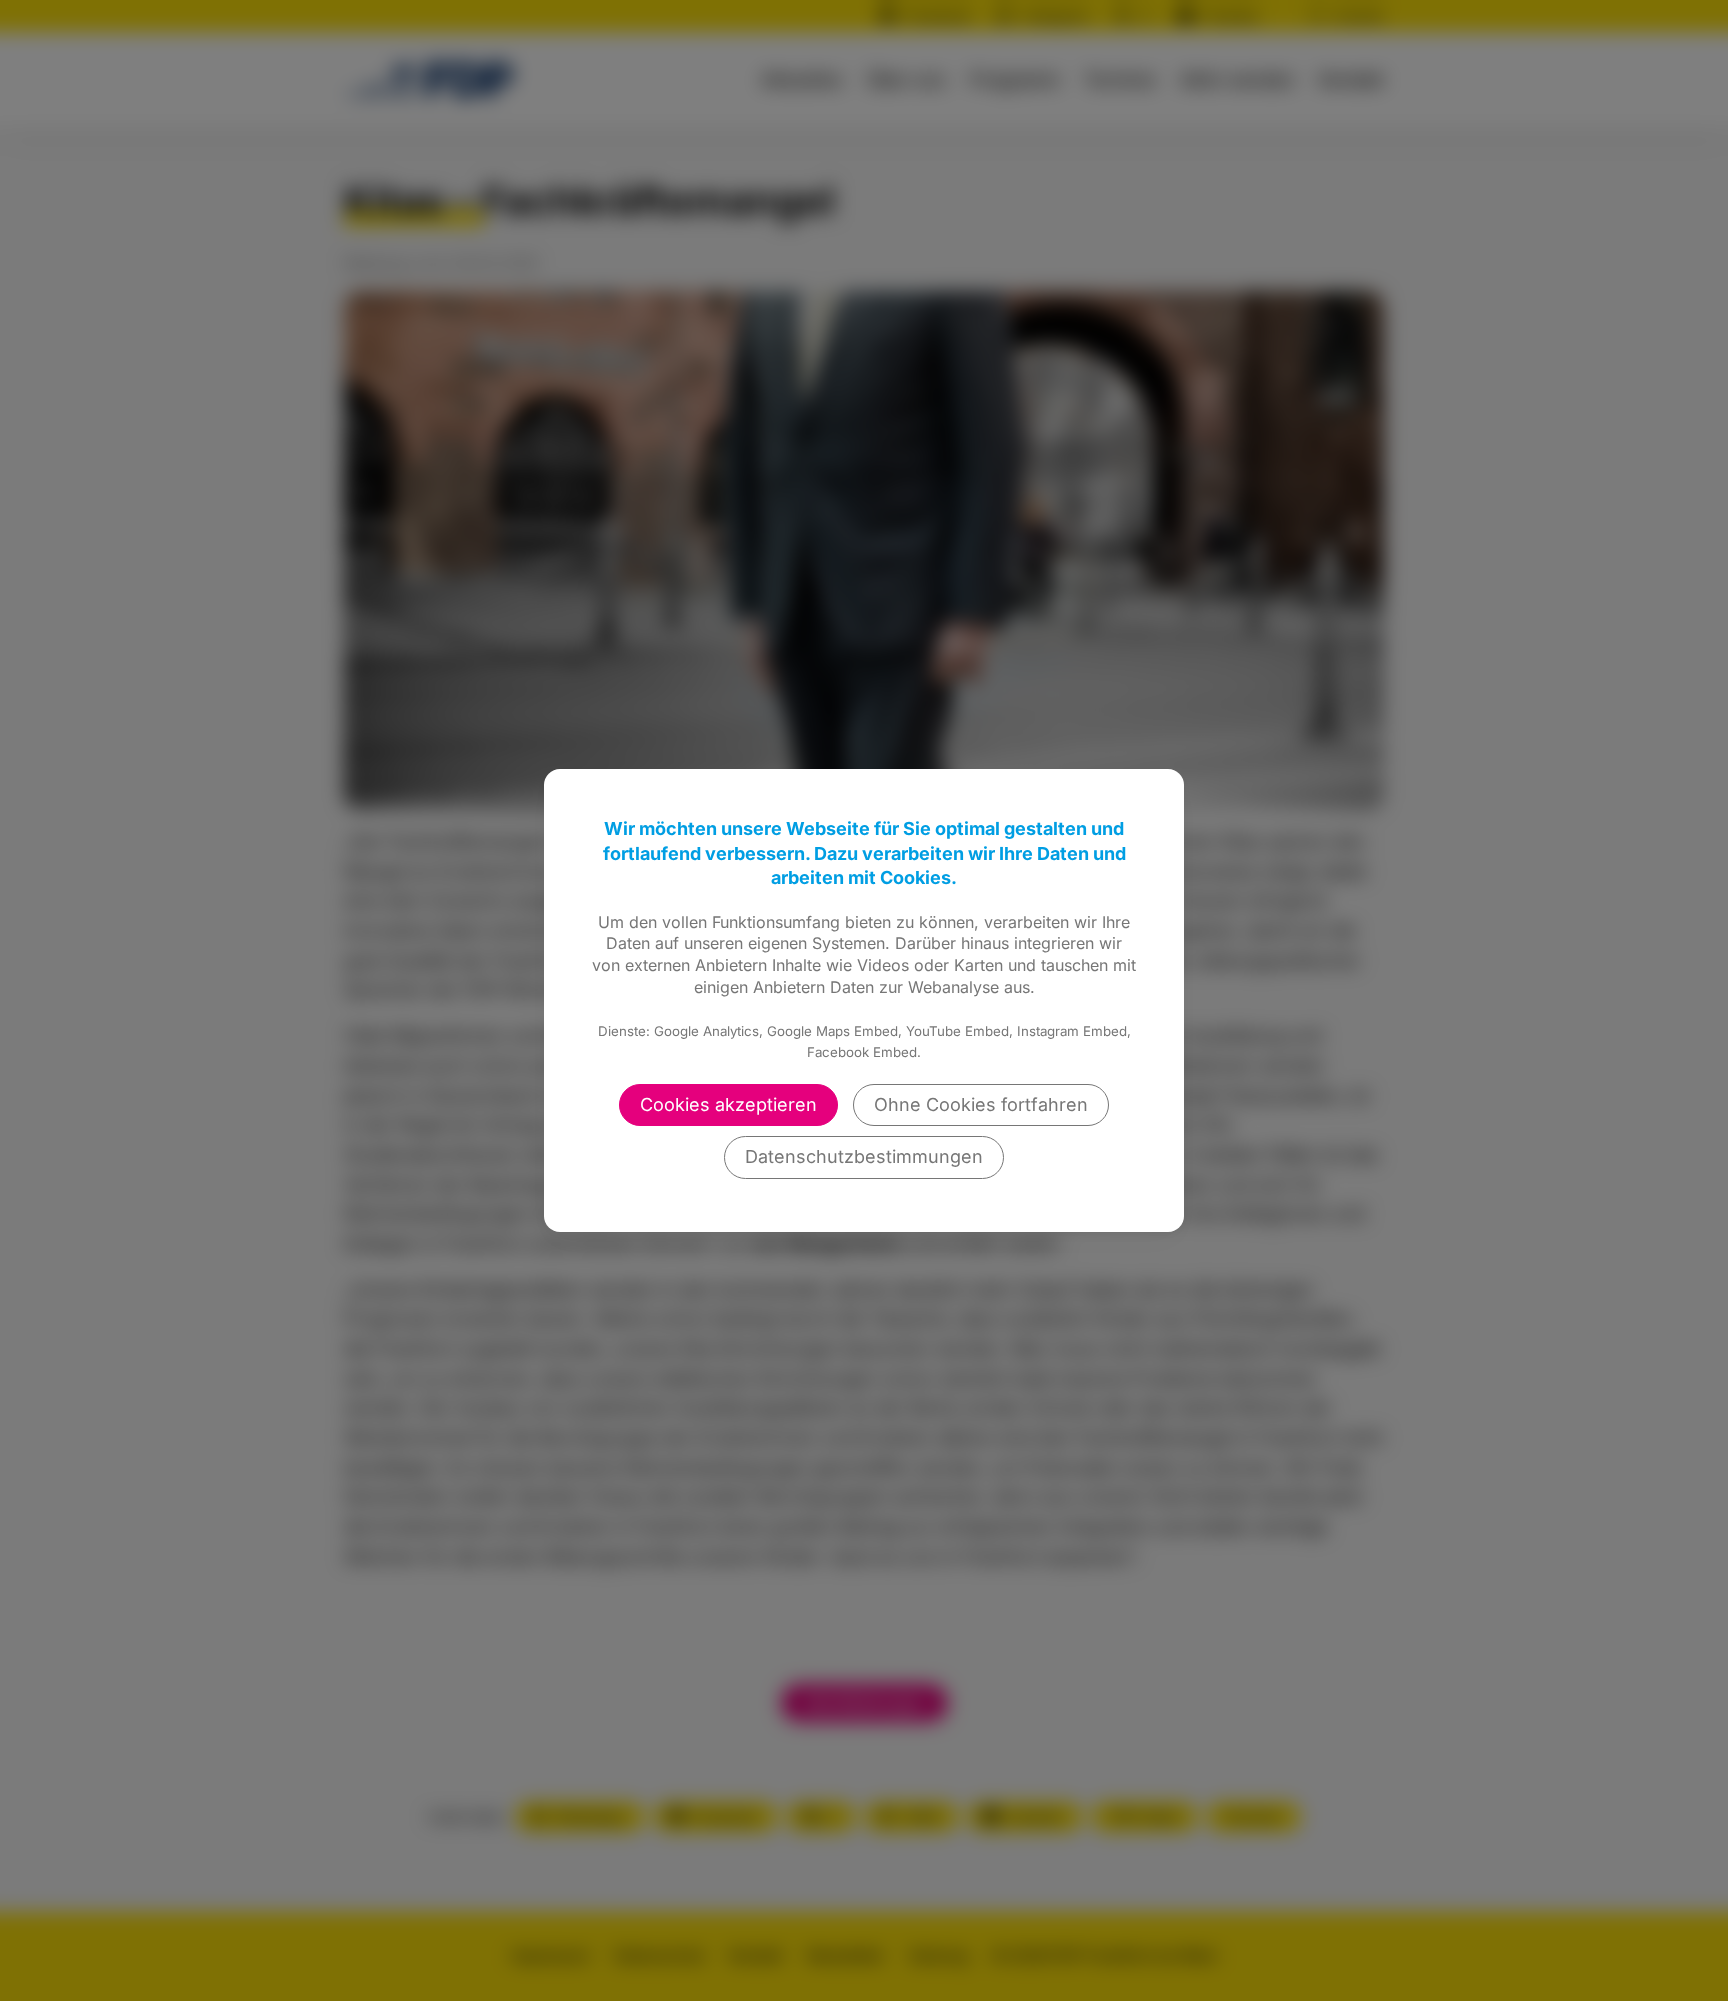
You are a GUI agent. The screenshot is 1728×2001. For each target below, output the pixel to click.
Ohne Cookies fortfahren (981, 1104)
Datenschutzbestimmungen (864, 1156)
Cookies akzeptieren (728, 1104)
